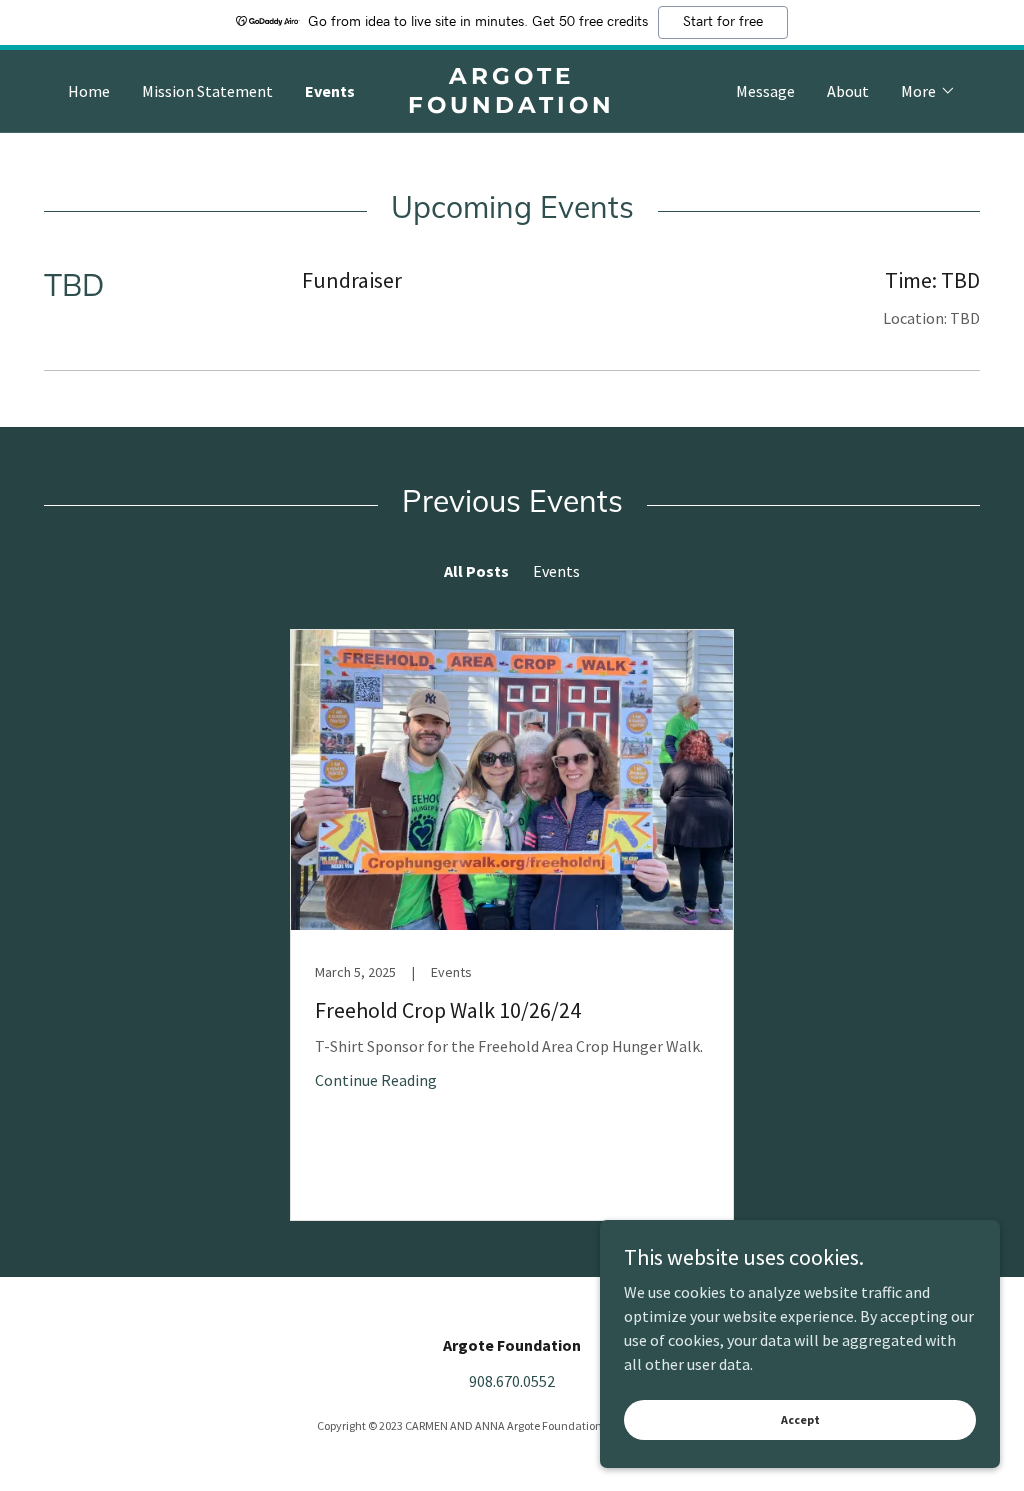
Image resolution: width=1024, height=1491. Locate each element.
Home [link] (89, 91)
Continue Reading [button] (376, 1080)
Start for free (723, 22)
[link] (512, 107)
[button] (928, 91)
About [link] (848, 91)
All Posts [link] (476, 571)
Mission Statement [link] (207, 91)
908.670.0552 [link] (512, 1381)
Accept (800, 1419)
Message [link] (765, 91)
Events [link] (330, 91)
